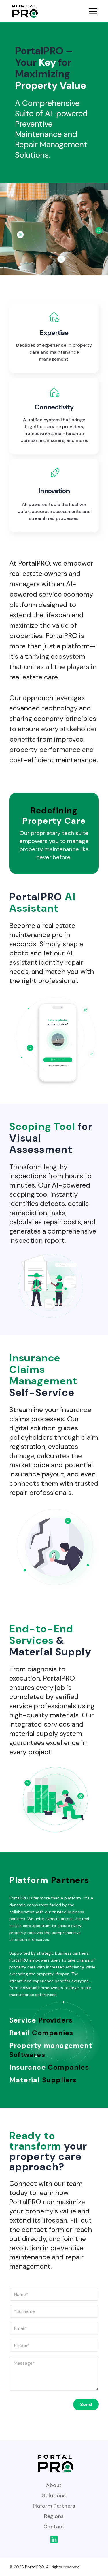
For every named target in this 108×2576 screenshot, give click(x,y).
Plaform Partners (54, 2506)
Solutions (54, 2495)
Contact (54, 2527)
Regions (54, 2516)
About (54, 2485)
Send (86, 2404)
